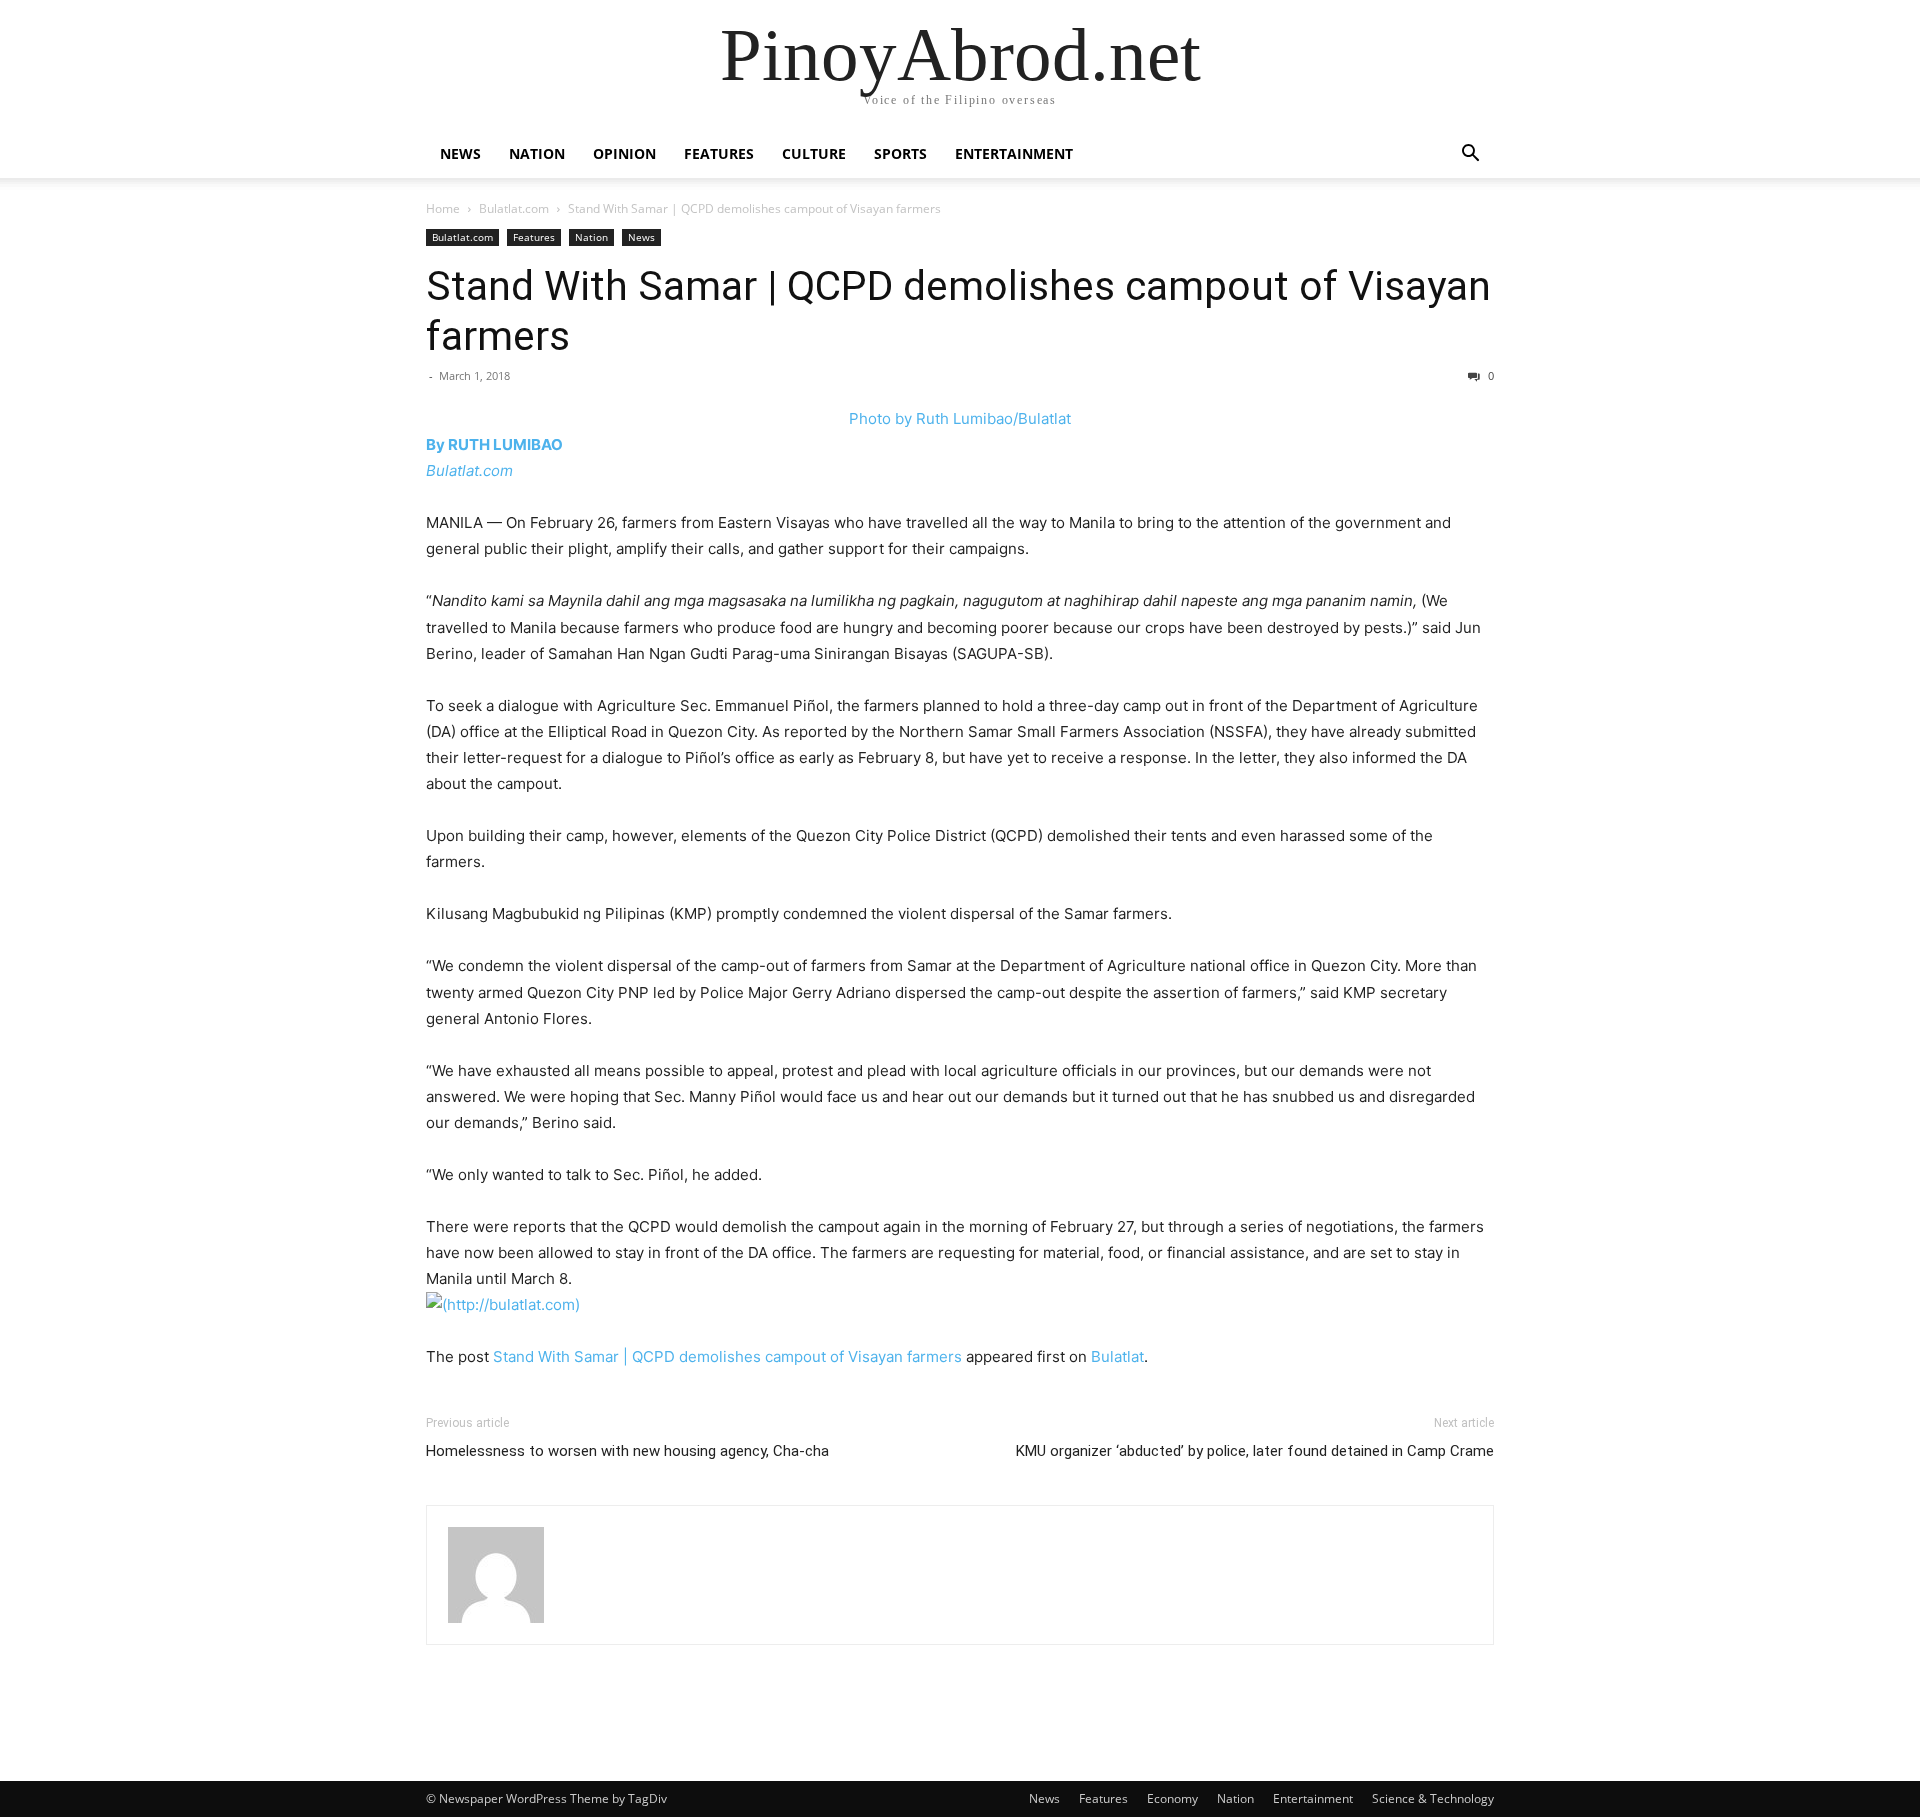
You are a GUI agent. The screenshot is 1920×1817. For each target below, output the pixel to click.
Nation (537, 153)
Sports (900, 153)
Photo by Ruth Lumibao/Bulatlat (960, 418)
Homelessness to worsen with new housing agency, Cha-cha (627, 1451)
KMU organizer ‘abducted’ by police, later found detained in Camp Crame (1255, 1451)
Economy (1172, 1798)
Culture (814, 153)
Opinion (624, 153)
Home (443, 208)
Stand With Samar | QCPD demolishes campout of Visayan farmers (727, 1356)
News (460, 153)
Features (719, 153)
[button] (1470, 155)
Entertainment (1014, 153)
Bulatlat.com (514, 208)
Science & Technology (1433, 1798)
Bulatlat (1117, 1356)
